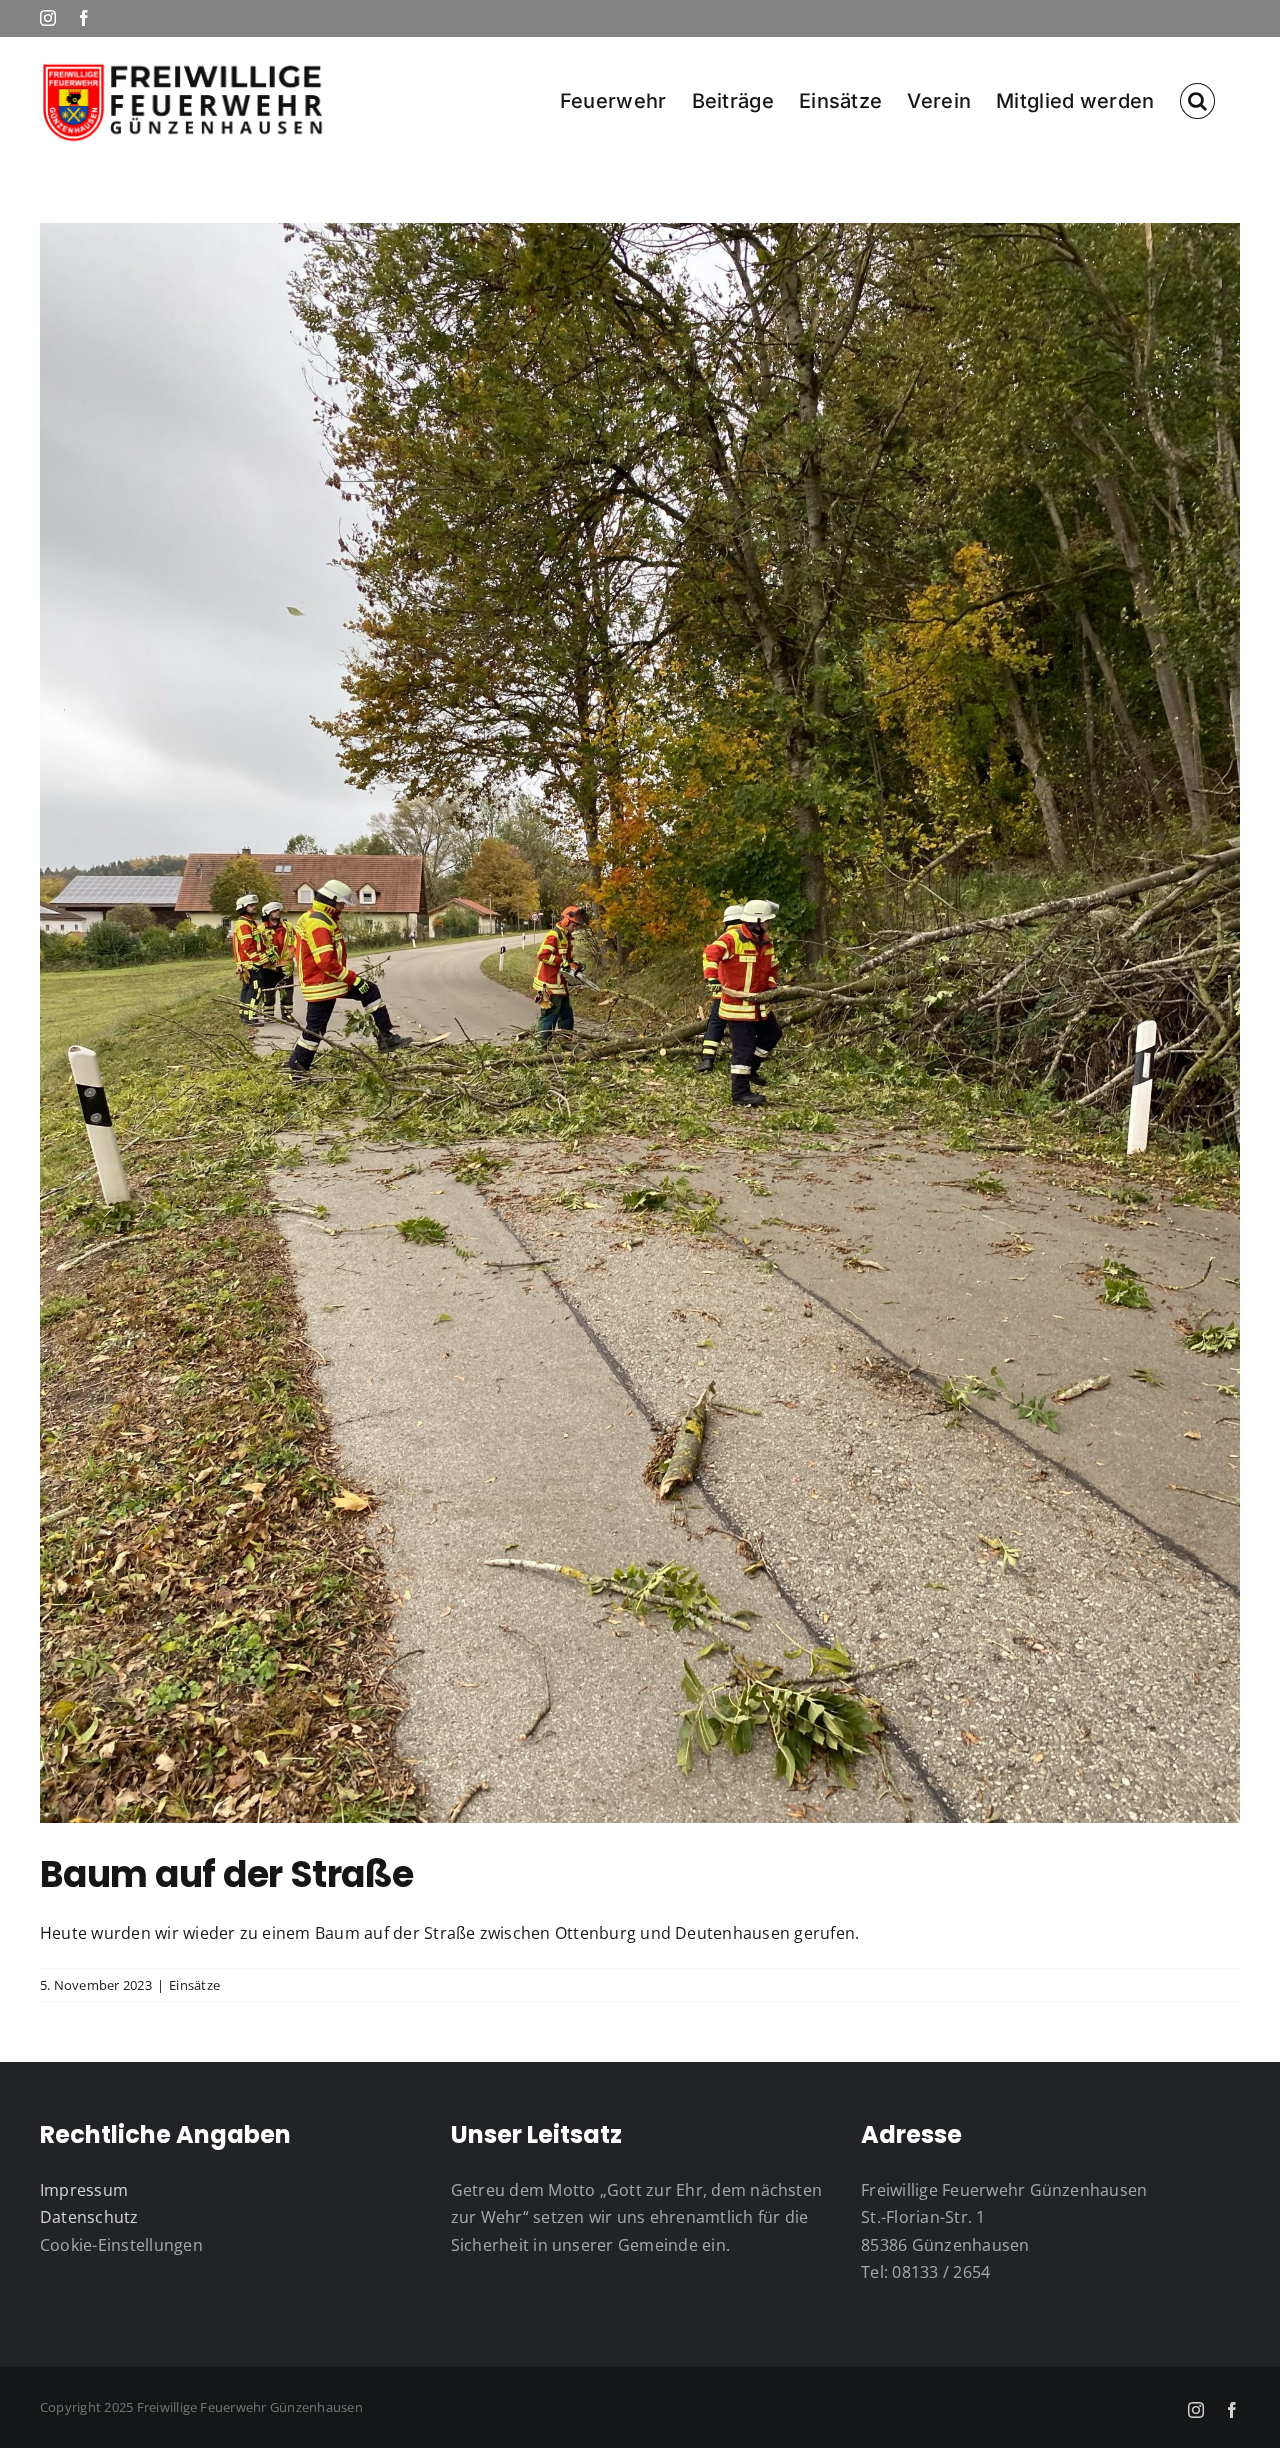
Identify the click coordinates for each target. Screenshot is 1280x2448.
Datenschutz (89, 2217)
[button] (1197, 99)
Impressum (84, 2190)
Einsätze (194, 1985)
